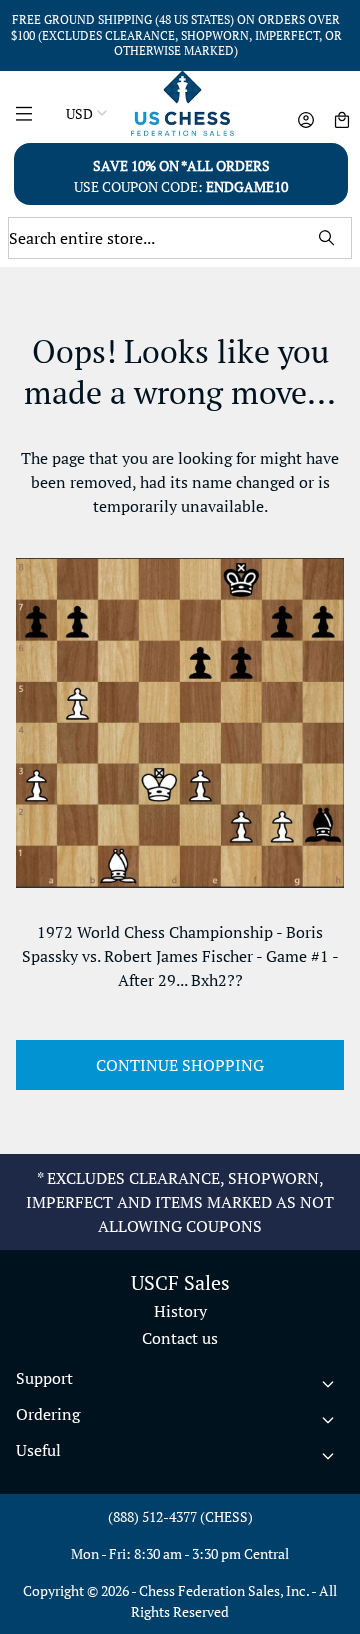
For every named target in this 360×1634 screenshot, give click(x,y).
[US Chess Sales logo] (182, 103)
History (180, 1311)
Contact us (180, 1338)
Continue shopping (180, 1065)
